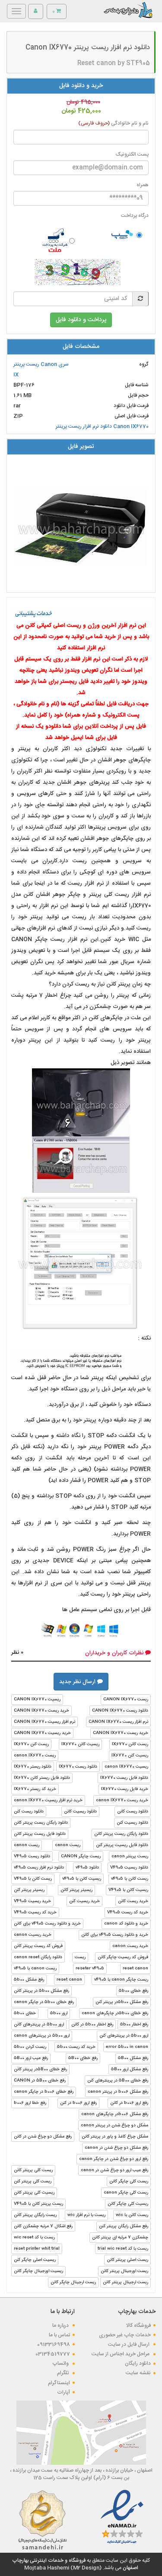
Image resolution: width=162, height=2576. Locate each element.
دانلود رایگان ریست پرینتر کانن (41, 1823)
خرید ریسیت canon (33, 1935)
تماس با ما (59, 2335)
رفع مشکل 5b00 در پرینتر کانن (41, 1991)
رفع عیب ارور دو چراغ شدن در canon (114, 2170)
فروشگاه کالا (138, 2326)
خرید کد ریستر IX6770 (35, 1789)
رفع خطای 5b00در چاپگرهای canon (115, 2013)
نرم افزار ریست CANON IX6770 (118, 1722)
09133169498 (54, 2344)
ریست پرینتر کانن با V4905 (38, 2204)
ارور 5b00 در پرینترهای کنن (124, 2036)
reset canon (135, 1969)
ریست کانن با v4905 (130, 1879)
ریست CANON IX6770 (126, 1700)
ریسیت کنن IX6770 (130, 1756)
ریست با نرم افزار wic (86, 2215)
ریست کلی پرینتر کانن (33, 2170)
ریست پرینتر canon (130, 1856)
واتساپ (61, 2363)
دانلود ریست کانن (133, 1812)
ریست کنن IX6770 (31, 1744)
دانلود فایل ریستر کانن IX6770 (42, 1778)
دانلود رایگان (138, 2363)
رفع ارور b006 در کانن (129, 2103)
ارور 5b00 (59, 2013)
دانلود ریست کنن (29, 1812)
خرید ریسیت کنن (84, 1901)
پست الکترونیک (132, 155)
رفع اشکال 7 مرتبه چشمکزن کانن (43, 2226)
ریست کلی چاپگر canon (126, 2193)
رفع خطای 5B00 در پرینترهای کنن (118, 2081)
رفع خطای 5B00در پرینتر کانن (40, 2069)
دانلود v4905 (87, 1868)
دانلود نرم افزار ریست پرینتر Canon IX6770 (102, 426)
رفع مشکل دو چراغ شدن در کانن (43, 2137)
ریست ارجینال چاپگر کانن (73, 2282)
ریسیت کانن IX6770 (80, 1744)
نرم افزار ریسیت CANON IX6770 (44, 1722)
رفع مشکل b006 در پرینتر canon (118, 2092)
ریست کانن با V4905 (33, 1879)
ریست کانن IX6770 (130, 1744)
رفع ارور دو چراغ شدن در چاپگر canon (114, 2159)
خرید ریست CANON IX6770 (41, 1711)
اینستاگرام (59, 2383)
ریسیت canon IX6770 (126, 1767)
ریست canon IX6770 (35, 1756)
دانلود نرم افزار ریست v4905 (39, 1868)
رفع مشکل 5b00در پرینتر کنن (122, 2002)
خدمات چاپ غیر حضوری (125, 2335)
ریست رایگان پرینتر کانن (35, 2215)
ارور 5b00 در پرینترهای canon (42, 2036)
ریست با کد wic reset (34, 2238)
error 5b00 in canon (127, 2047)
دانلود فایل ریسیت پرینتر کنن (122, 1845)
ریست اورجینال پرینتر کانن (124, 2271)
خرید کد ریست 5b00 (76, 2047)
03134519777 (53, 2354)
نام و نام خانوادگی (113, 124)
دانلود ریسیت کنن (132, 1823)
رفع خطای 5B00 (83, 2058)
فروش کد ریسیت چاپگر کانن (123, 1957)
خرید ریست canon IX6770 (122, 1800)
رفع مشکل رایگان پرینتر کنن (124, 2226)
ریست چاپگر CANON (81, 1856)
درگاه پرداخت (135, 216)
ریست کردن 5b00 (30, 2047)
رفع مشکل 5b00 (29, 1980)
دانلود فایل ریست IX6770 (124, 1778)
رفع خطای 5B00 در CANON (40, 2081)
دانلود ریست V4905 (32, 1856)
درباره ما (61, 2326)
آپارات (64, 2392)
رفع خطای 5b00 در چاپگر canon (44, 2002)
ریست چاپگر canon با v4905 (121, 1980)
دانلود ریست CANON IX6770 (120, 1711)
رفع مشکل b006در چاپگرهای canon (115, 2114)
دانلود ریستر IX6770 (33, 1767)
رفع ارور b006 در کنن (78, 2103)
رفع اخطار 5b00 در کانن (92, 2025)
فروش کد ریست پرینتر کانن (38, 1946)
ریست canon (68, 1845)
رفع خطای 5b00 (133, 1991)
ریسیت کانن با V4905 (128, 1890)
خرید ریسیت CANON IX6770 (42, 1733)
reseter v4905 (90, 1969)
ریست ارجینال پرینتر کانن (125, 2282)
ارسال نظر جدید (78, 1682)
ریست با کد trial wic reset (123, 2249)
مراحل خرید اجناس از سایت (121, 2354)
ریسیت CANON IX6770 (37, 1700)
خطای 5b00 (25, 2013)
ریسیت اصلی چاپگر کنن (35, 2260)
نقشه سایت (138, 2373)
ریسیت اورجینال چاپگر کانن (38, 2271)
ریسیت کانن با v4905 (82, 1879)
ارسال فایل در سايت (129, 2344)
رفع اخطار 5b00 (134, 2025)
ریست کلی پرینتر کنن (33, 2182)
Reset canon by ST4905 (114, 63)
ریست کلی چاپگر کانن (129, 2182)
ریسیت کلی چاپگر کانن (128, 2204)
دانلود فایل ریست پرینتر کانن (40, 1834)
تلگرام (64, 2373)
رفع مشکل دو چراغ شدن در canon (116, 2148)
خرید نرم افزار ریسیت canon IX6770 (48, 1800)
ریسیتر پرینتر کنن (29, 1890)
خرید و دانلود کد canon (126, 1924)
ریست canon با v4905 (35, 1969)
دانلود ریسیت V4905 (129, 1868)
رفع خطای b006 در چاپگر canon (44, 2092)
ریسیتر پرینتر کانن (76, 1890)
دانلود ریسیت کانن (80, 1812)
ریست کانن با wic (132, 2215)
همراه (143, 185)
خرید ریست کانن (133, 1901)
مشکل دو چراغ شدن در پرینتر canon (114, 2125)
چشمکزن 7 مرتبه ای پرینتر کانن (120, 2238)
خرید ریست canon (130, 1946)
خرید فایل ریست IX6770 (125, 1789)
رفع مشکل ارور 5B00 (130, 2069)
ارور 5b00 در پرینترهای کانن (39, 2025)
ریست (80, 1957)
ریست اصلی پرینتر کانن (127, 2260)
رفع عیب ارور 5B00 (31, 2058)
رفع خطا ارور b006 (30, 2103)
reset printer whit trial (37, 2249)
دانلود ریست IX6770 (78, 1767)
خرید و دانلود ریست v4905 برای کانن (47, 1924)
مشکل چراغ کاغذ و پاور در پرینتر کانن (115, 2137)
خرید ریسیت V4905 (32, 1901)
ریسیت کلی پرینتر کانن (34, 2193)
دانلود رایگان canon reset (38, 1957)
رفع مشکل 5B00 (133, 2058)
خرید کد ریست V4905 (128, 1912)
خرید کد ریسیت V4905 (35, 1912)
